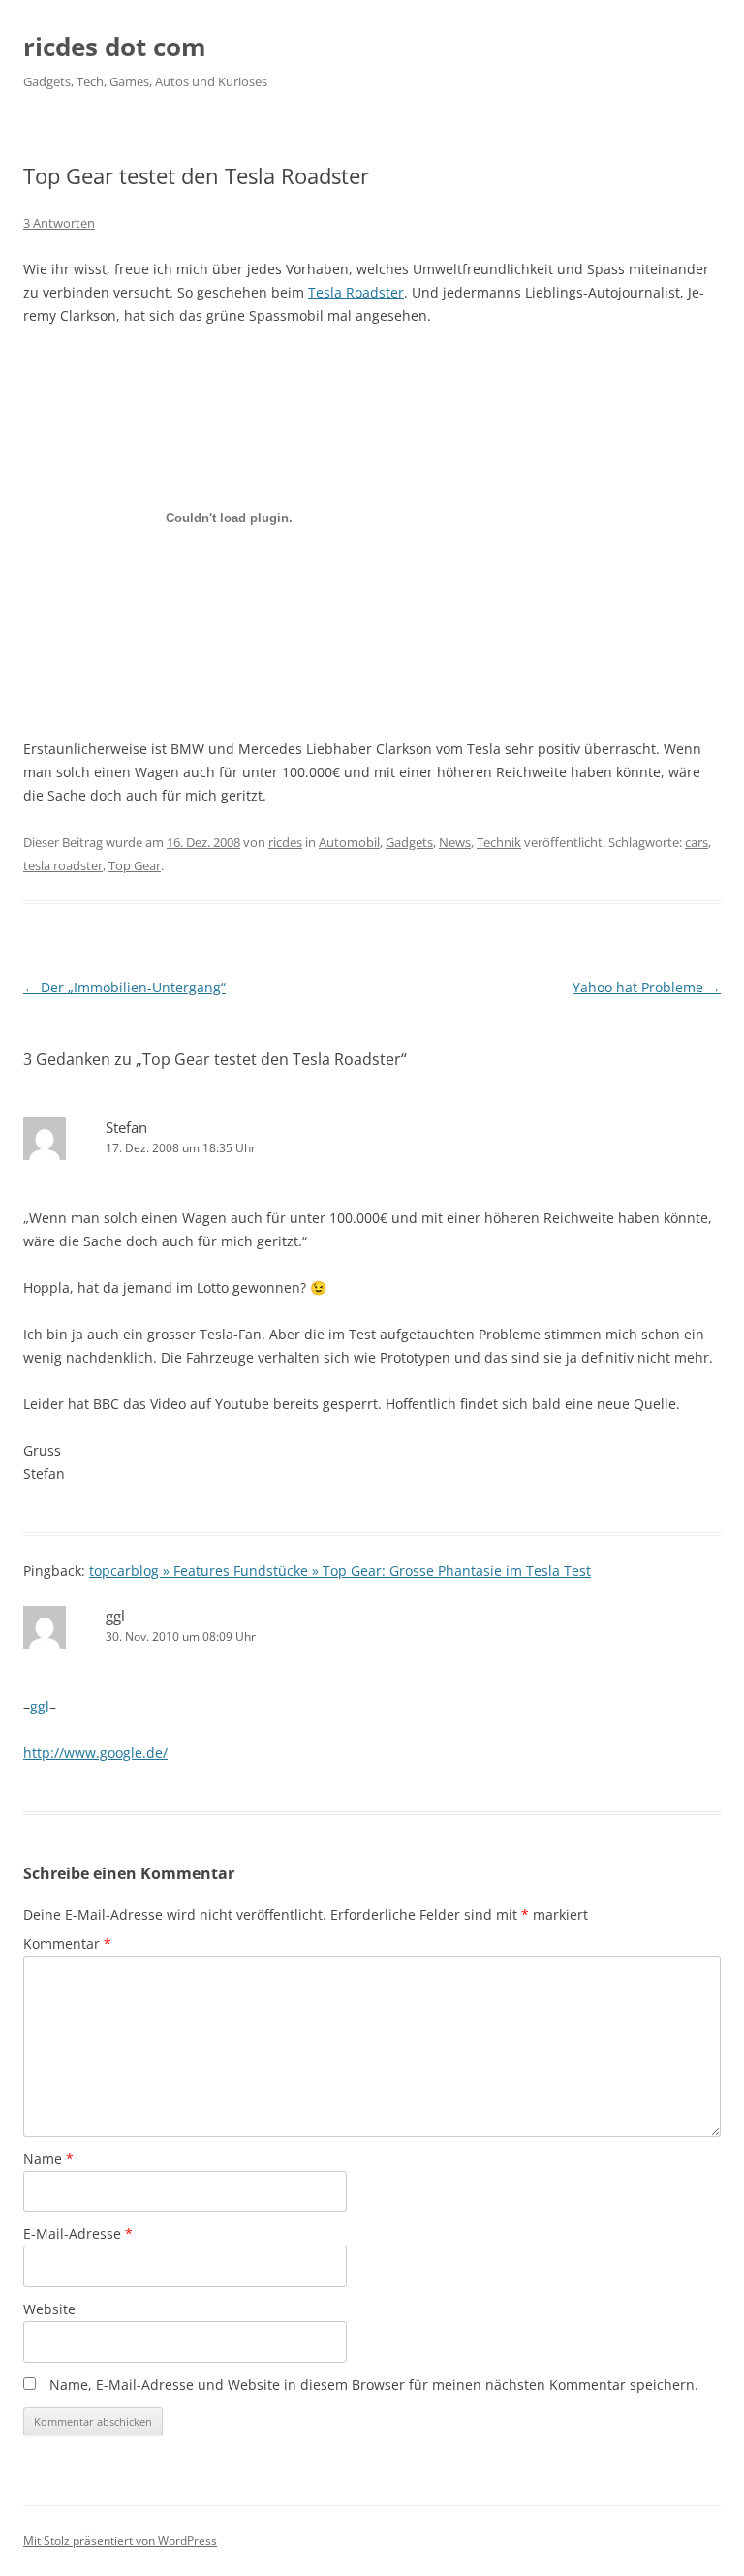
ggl (115, 1616)
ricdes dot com (115, 47)
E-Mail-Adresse (78, 2233)
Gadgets (409, 842)
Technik (499, 842)
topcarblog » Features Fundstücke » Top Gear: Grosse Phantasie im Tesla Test (340, 1571)
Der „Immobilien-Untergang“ (124, 987)
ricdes (285, 842)
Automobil (349, 842)
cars (697, 842)
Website (49, 2309)
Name (48, 2159)
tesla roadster (63, 865)
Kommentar (67, 1944)
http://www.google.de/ (95, 1753)
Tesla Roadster (356, 292)
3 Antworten (59, 223)
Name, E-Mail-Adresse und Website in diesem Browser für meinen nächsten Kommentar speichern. (374, 2385)
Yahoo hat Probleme (647, 987)
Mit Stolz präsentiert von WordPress (120, 2541)
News (455, 842)
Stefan (126, 1127)
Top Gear (135, 865)
